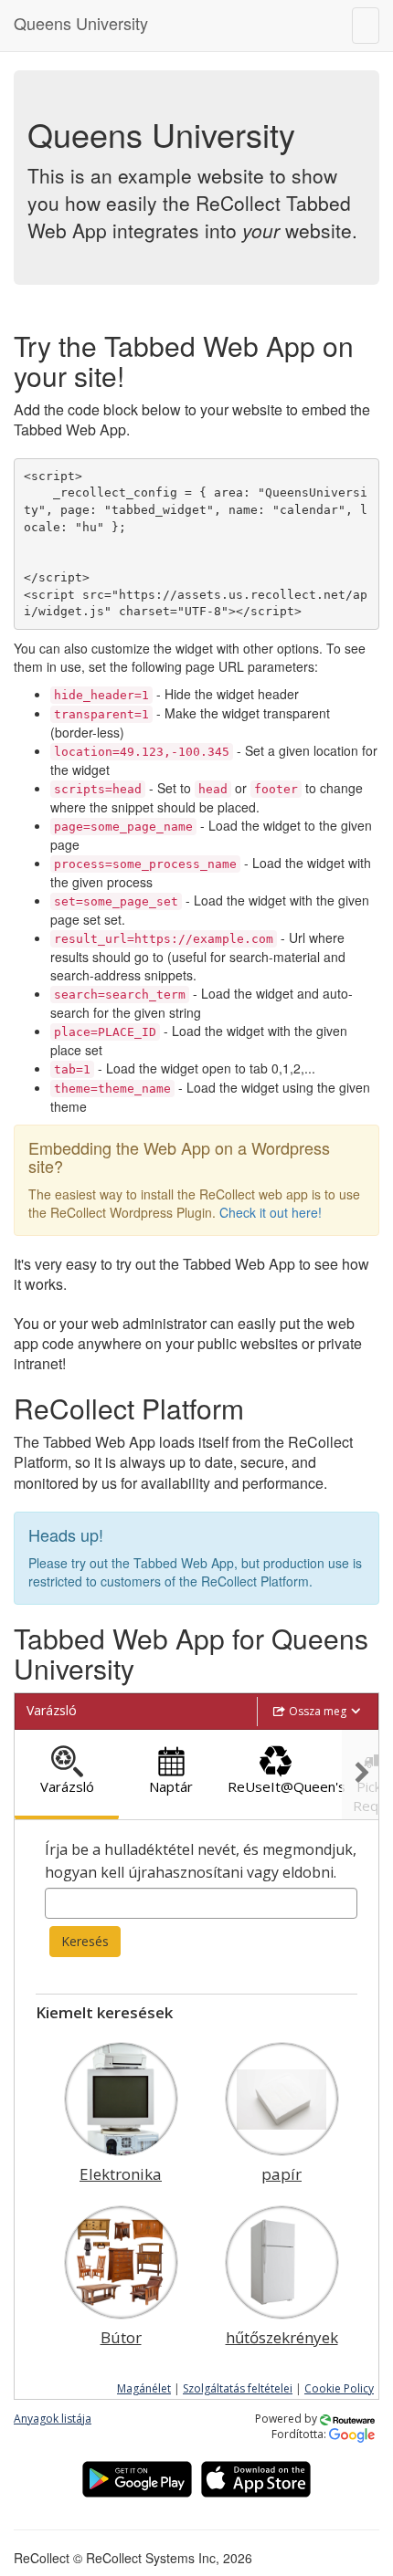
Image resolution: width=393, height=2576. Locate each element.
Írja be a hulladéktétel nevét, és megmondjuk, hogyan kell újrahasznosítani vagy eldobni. (201, 1861)
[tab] (67, 1775)
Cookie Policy (339, 2388)
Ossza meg (318, 1711)
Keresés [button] (85, 1941)
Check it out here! (271, 1212)
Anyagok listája (53, 2419)
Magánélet (144, 2388)
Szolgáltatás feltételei (238, 2388)
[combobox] (201, 1903)
